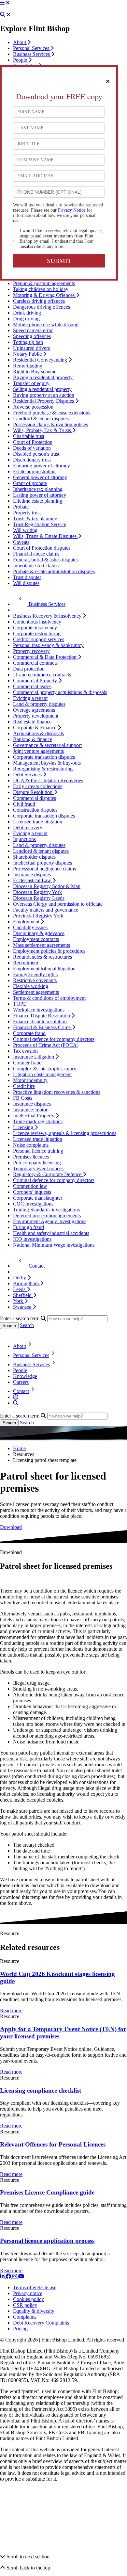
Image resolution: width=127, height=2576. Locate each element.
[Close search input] (8, 15)
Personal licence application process (47, 2241)
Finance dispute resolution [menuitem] (40, 1021)
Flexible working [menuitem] (31, 986)
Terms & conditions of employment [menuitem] (49, 998)
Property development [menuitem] (36, 716)
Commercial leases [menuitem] (32, 686)
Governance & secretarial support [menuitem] (47, 745)
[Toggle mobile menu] (2, 3)
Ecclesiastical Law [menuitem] (33, 880)
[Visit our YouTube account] (21, 2276)
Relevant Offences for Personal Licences (53, 2144)
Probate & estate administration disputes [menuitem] (54, 571)
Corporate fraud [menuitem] (29, 1033)
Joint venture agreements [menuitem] (38, 751)
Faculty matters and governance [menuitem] (46, 910)
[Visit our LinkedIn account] (3, 2276)
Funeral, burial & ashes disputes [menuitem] (46, 560)
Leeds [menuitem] (20, 1289)
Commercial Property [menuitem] (36, 680)
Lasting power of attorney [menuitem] (40, 495)
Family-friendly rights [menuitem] (35, 974)
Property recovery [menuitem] (31, 651)
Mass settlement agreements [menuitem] (42, 945)
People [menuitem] (21, 60)
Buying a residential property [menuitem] (43, 377)
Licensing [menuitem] (24, 1127)
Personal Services (31, 1355)
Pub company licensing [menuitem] (37, 1163)
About (20, 1346)
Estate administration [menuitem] (34, 471)
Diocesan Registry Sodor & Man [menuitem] (47, 886)
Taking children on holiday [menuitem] (41, 289)
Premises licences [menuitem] (31, 1157)
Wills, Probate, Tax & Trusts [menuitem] (43, 430)
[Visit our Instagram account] (15, 2276)
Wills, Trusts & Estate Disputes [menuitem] (45, 536)
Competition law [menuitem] (30, 1186)
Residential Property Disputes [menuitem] (44, 401)
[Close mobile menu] (8, 3)
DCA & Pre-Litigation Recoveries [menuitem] (48, 780)
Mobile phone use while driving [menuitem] (46, 324)
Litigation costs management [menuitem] (42, 1074)
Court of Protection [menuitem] (33, 442)
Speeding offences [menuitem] (32, 336)
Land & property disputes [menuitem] (39, 704)
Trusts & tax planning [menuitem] (35, 518)
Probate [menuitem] (21, 507)
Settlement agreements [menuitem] (36, 992)
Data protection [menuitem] (29, 669)
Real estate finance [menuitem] (32, 722)
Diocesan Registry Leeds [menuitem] (39, 898)
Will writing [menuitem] (25, 530)
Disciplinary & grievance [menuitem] (39, 933)
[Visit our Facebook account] (9, 2276)
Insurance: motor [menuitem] (30, 1110)
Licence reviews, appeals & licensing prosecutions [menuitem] (65, 1133)
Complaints (25, 2317)
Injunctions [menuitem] (24, 839)
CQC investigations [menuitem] (33, 1204)
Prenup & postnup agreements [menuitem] (44, 283)
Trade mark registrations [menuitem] (38, 1121)
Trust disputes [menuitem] (27, 577)
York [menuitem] (19, 1301)
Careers (21, 1382)
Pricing (20, 2329)
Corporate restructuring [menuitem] (37, 633)
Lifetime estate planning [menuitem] (38, 501)
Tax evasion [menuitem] (25, 1051)
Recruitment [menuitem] (26, 963)
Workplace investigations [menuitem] (39, 1010)
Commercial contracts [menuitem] (35, 663)
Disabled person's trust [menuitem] (36, 454)
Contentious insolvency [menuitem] (37, 622)
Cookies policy (28, 2299)
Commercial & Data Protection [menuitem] (45, 657)
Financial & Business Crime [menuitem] (42, 1027)
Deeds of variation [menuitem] (32, 448)
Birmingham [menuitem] (27, 1283)
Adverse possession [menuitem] (33, 407)
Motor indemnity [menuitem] (30, 1080)
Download (11, 1527)
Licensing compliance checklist (41, 2090)
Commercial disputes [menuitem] (35, 798)
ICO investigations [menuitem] (32, 1239)
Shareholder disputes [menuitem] (34, 857)
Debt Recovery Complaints (41, 2323)
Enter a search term (20, 1318)
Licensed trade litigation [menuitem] (38, 822)
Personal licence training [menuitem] (38, 1151)
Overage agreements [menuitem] (34, 710)
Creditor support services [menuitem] (39, 639)
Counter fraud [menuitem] (27, 1063)
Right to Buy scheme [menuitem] (35, 372)
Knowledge (25, 1376)
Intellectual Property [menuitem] (34, 1116)
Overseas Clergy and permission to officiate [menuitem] (58, 904)
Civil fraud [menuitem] (24, 804)
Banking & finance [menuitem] (33, 739)
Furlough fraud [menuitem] (28, 1227)
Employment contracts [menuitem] (36, 939)
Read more (11, 2011)
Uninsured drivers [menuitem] (31, 348)
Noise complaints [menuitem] (31, 1145)
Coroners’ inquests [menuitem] (32, 1192)
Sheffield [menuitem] (23, 1295)
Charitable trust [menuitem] (29, 436)
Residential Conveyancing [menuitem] (41, 360)
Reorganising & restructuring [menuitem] (43, 769)
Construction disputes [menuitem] (35, 810)
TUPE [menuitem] (20, 1004)
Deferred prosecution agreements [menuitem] (47, 1215)
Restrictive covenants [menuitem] (35, 980)
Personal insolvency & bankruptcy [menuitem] (48, 645)
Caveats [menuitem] (21, 542)
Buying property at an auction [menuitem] (44, 395)
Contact (21, 1391)
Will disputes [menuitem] (26, 583)
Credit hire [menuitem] (24, 1086)
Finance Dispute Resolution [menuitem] (42, 1016)
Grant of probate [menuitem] (30, 483)
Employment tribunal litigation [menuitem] (44, 969)
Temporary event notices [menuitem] (38, 1168)
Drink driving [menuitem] (27, 313)
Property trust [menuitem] (27, 513)
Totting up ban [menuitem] (28, 342)
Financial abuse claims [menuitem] (36, 554)
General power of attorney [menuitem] (40, 477)
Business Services (31, 1364)
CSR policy (25, 2305)
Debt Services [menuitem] (28, 775)
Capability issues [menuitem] (30, 927)
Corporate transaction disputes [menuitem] (44, 757)
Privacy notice (28, 2293)
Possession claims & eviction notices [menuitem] (50, 424)
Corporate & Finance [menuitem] (35, 728)
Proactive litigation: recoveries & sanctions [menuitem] (57, 1092)
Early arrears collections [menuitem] (38, 786)
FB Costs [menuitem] (23, 1098)
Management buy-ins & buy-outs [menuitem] (47, 763)
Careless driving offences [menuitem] (39, 301)
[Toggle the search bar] (16, 1403)
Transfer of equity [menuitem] (31, 383)
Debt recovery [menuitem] (28, 827)
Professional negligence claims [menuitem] (44, 869)
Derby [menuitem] (20, 1278)
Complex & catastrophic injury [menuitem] (45, 1069)
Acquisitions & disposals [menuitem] (38, 733)
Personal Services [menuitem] (32, 48)
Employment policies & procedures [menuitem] (49, 951)
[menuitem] (39, 604)
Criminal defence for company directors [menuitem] (54, 1039)
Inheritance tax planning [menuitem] (38, 489)
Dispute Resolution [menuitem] (33, 792)
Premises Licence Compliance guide (47, 2193)
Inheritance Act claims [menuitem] (36, 566)
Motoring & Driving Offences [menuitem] (44, 295)
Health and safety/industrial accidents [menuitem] (51, 1233)
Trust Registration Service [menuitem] (40, 524)
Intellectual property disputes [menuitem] (42, 863)
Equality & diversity (34, 2311)
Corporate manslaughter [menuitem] (38, 1198)
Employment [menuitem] (27, 922)
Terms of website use (35, 2287)
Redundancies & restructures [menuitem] (42, 957)
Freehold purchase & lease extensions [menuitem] (52, 413)
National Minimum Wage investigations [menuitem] (54, 1245)
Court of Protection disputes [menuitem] (42, 548)
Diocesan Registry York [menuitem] (37, 892)
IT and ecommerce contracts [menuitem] (42, 675)
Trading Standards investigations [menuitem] (46, 1210)
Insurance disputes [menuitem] (32, 875)
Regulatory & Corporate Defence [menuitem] (48, 1174)
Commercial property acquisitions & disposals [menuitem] (60, 692)
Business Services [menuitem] (32, 54)
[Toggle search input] (3, 15)
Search (27, 1325)
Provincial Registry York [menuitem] (38, 916)
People (20, 1370)
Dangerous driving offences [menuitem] (42, 307)
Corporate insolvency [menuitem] (35, 628)
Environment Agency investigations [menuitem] (50, 1221)
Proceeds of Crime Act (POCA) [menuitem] (46, 1045)
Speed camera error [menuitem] (33, 330)
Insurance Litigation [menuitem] (34, 1057)
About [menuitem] (20, 42)
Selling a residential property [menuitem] (42, 389)
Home (19, 1448)
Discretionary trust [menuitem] (32, 460)
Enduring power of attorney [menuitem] (42, 466)
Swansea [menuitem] (23, 1307)
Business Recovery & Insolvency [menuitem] (48, 616)
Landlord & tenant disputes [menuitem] (41, 419)
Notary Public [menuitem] (28, 354)
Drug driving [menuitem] (26, 319)
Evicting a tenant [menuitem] (30, 698)
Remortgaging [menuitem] (28, 366)
